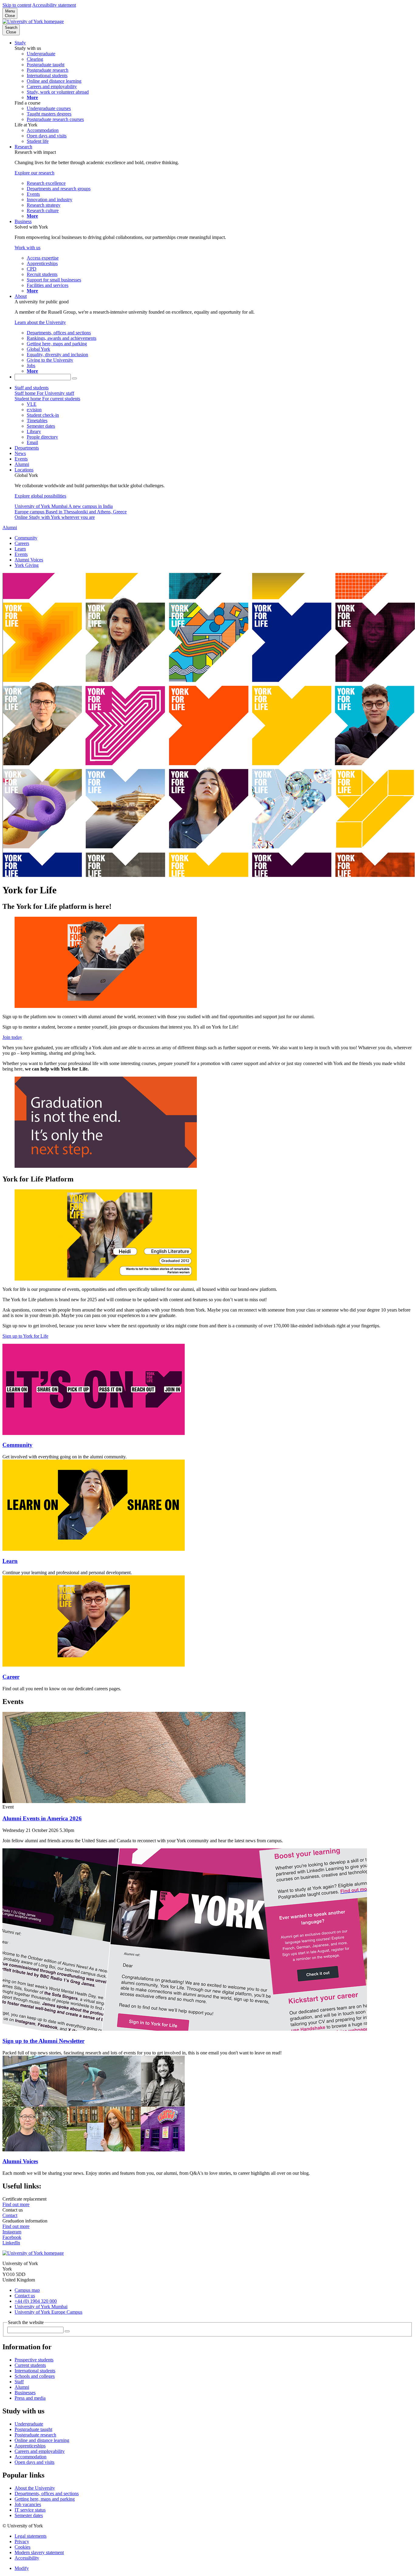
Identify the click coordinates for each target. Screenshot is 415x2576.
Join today (12, 1037)
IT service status (30, 2510)
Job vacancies (28, 2504)
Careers (22, 543)
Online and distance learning (42, 2440)
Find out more (16, 2204)
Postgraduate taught (33, 2429)
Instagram (12, 2232)
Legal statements (31, 2536)
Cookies (22, 2547)
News (20, 453)
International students (35, 2371)
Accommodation (31, 2457)
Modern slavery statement (39, 2552)
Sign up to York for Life (25, 1336)
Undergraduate (29, 2424)
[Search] (74, 378)
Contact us (25, 2296)
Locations (24, 470)
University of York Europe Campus (48, 2312)
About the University (35, 2488)
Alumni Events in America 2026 (42, 1818)
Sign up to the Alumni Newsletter (43, 2041)
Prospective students (34, 2360)
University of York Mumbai (41, 2307)
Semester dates (29, 2515)
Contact (10, 2215)
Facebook (12, 2237)
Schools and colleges (35, 2376)
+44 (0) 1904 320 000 (36, 2301)
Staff (19, 2382)
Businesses (25, 2393)
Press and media (30, 2398)
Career (11, 1677)
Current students (30, 2365)
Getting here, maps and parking (45, 2499)
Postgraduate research (35, 2435)
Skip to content (17, 5)
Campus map (27, 2290)
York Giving (27, 565)
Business (23, 221)
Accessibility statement (54, 5)
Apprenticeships (30, 2446)
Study (20, 43)
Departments (27, 448)
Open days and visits (34, 2462)
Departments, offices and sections (47, 2493)
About (21, 296)
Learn (20, 549)
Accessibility (27, 2558)
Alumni (22, 464)
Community (26, 538)
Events (21, 459)
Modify (22, 2568)
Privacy (22, 2542)
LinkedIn (11, 2243)
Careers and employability (40, 2451)
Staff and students (32, 388)
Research (23, 147)
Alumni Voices (29, 560)
